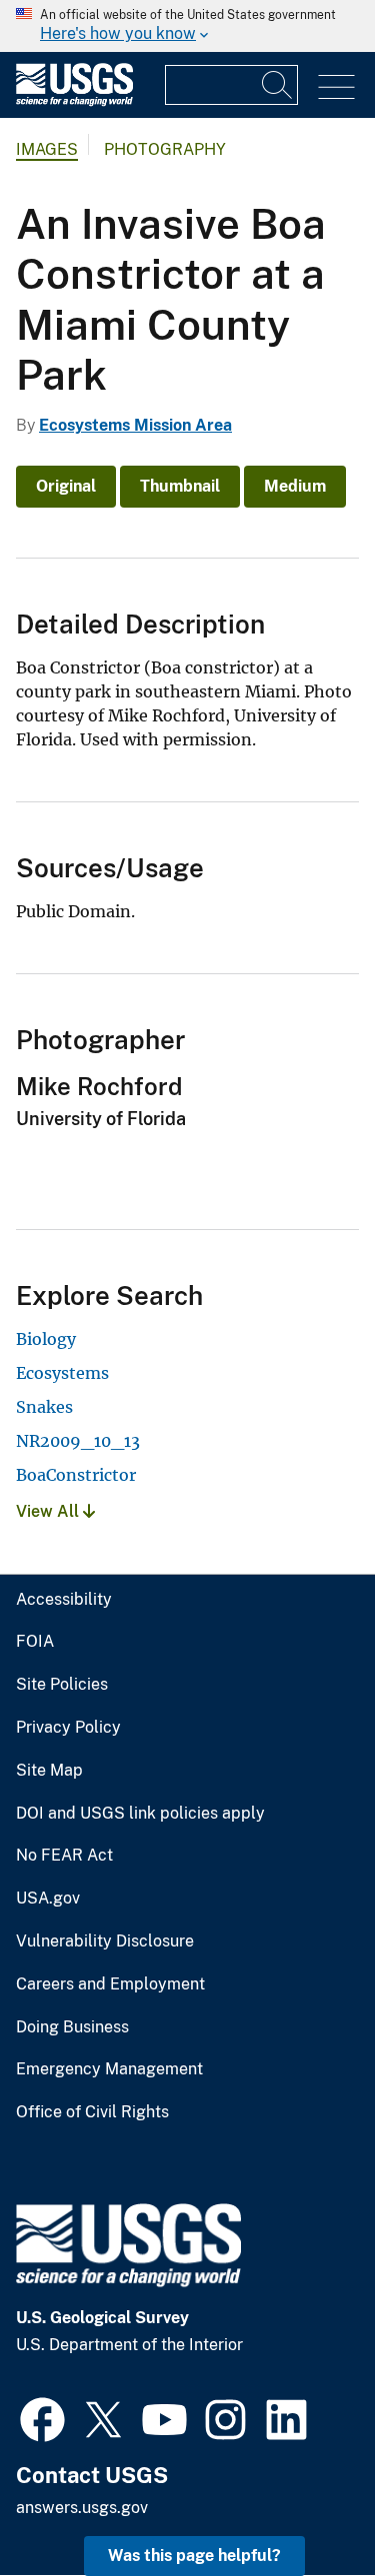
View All (49, 1511)
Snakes (44, 1407)
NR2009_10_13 (78, 1441)
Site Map (49, 1771)
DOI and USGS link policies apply (140, 1814)
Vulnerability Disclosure (105, 1941)
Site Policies (62, 1685)
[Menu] (336, 87)
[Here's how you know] (187, 26)
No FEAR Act (64, 1856)
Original (66, 486)
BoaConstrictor (76, 1475)
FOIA (35, 1642)
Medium (295, 486)
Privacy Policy (68, 1728)
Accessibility (64, 1600)
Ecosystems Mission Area (135, 425)
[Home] (74, 101)
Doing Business (72, 2027)
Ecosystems (62, 1373)
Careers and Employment (110, 1984)
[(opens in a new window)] (42, 2417)
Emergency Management (109, 2069)
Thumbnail (180, 486)
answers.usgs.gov (82, 2508)
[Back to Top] (302, 2504)
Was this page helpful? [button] (194, 2556)
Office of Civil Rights (92, 2112)
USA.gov (48, 1899)
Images (47, 149)
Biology (46, 1339)
